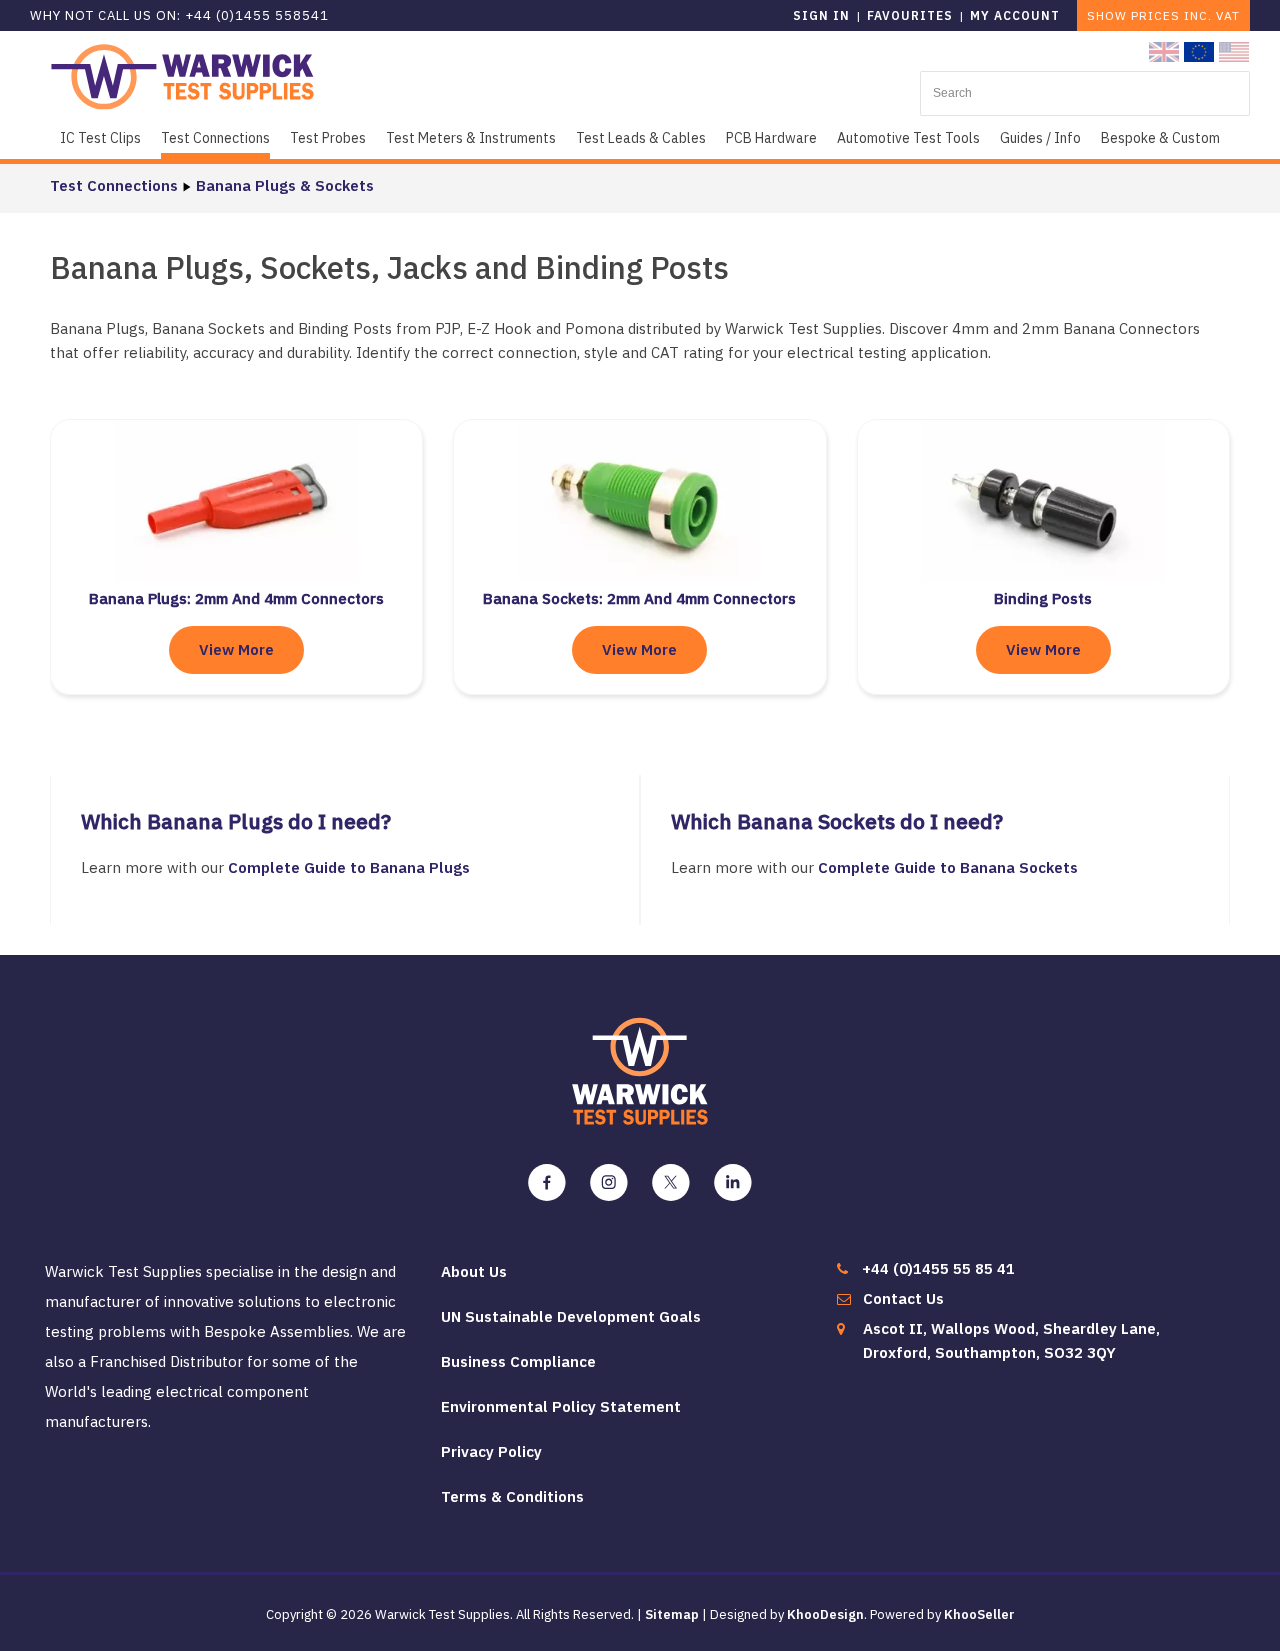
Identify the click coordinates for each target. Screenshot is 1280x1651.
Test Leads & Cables (641, 138)
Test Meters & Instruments (471, 138)
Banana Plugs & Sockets (285, 185)
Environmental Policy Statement (561, 1406)
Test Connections (215, 138)
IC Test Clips (100, 138)
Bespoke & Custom (1160, 138)
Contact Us (903, 1298)
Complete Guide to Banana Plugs (351, 867)
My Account (1015, 15)
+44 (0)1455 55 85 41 (938, 1268)
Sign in (821, 15)
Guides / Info (1040, 138)
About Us (474, 1271)
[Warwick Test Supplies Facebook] (547, 1183)
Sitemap (672, 1614)
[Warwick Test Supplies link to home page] (182, 75)
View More (236, 649)
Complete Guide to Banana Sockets (948, 867)
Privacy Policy (491, 1451)
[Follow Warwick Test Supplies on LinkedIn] (733, 1183)
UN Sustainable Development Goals (571, 1316)
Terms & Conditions (512, 1496)
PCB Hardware (771, 138)
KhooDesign (825, 1614)
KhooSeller (979, 1614)
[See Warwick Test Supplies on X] (671, 1183)
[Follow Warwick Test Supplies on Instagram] (609, 1183)
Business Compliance (518, 1361)
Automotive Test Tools (908, 138)
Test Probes (328, 138)
